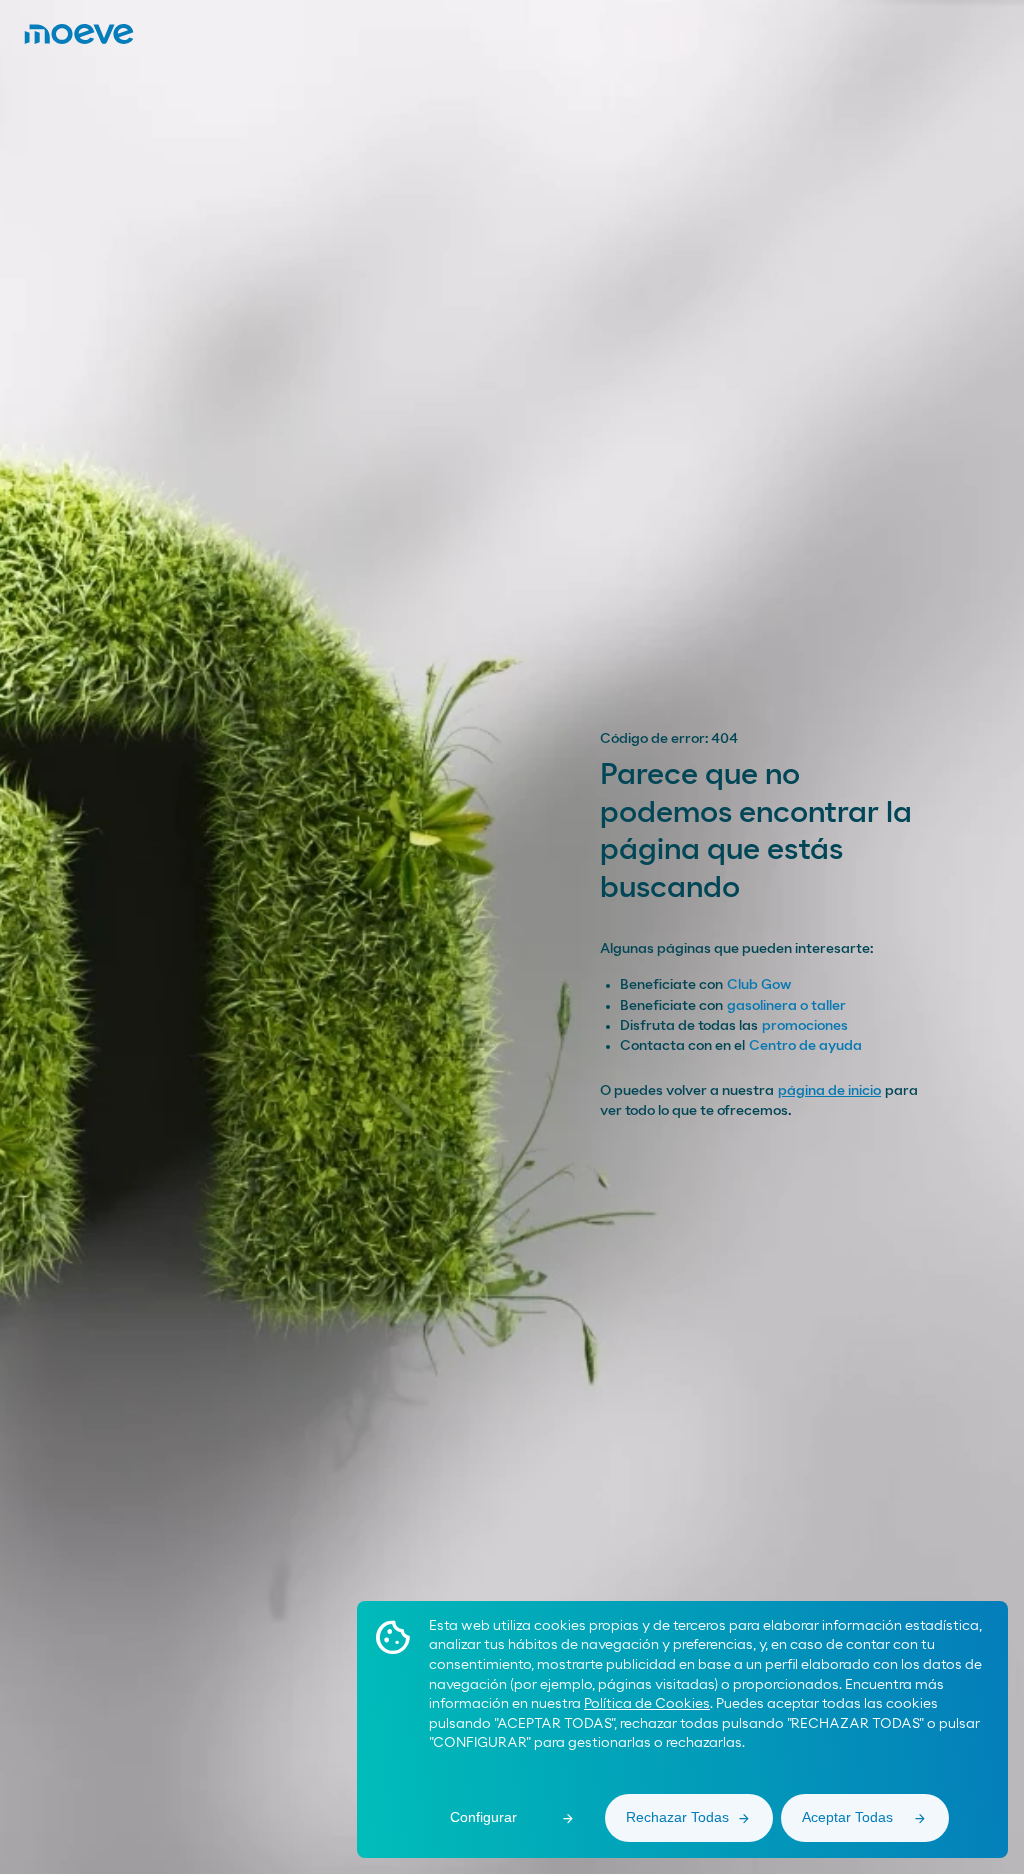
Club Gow (759, 985)
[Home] (79, 34)
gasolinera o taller (786, 1006)
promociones (805, 1026)
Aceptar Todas (847, 1817)
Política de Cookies (647, 1704)
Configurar (483, 1817)
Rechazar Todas (677, 1817)
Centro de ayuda (805, 1046)
